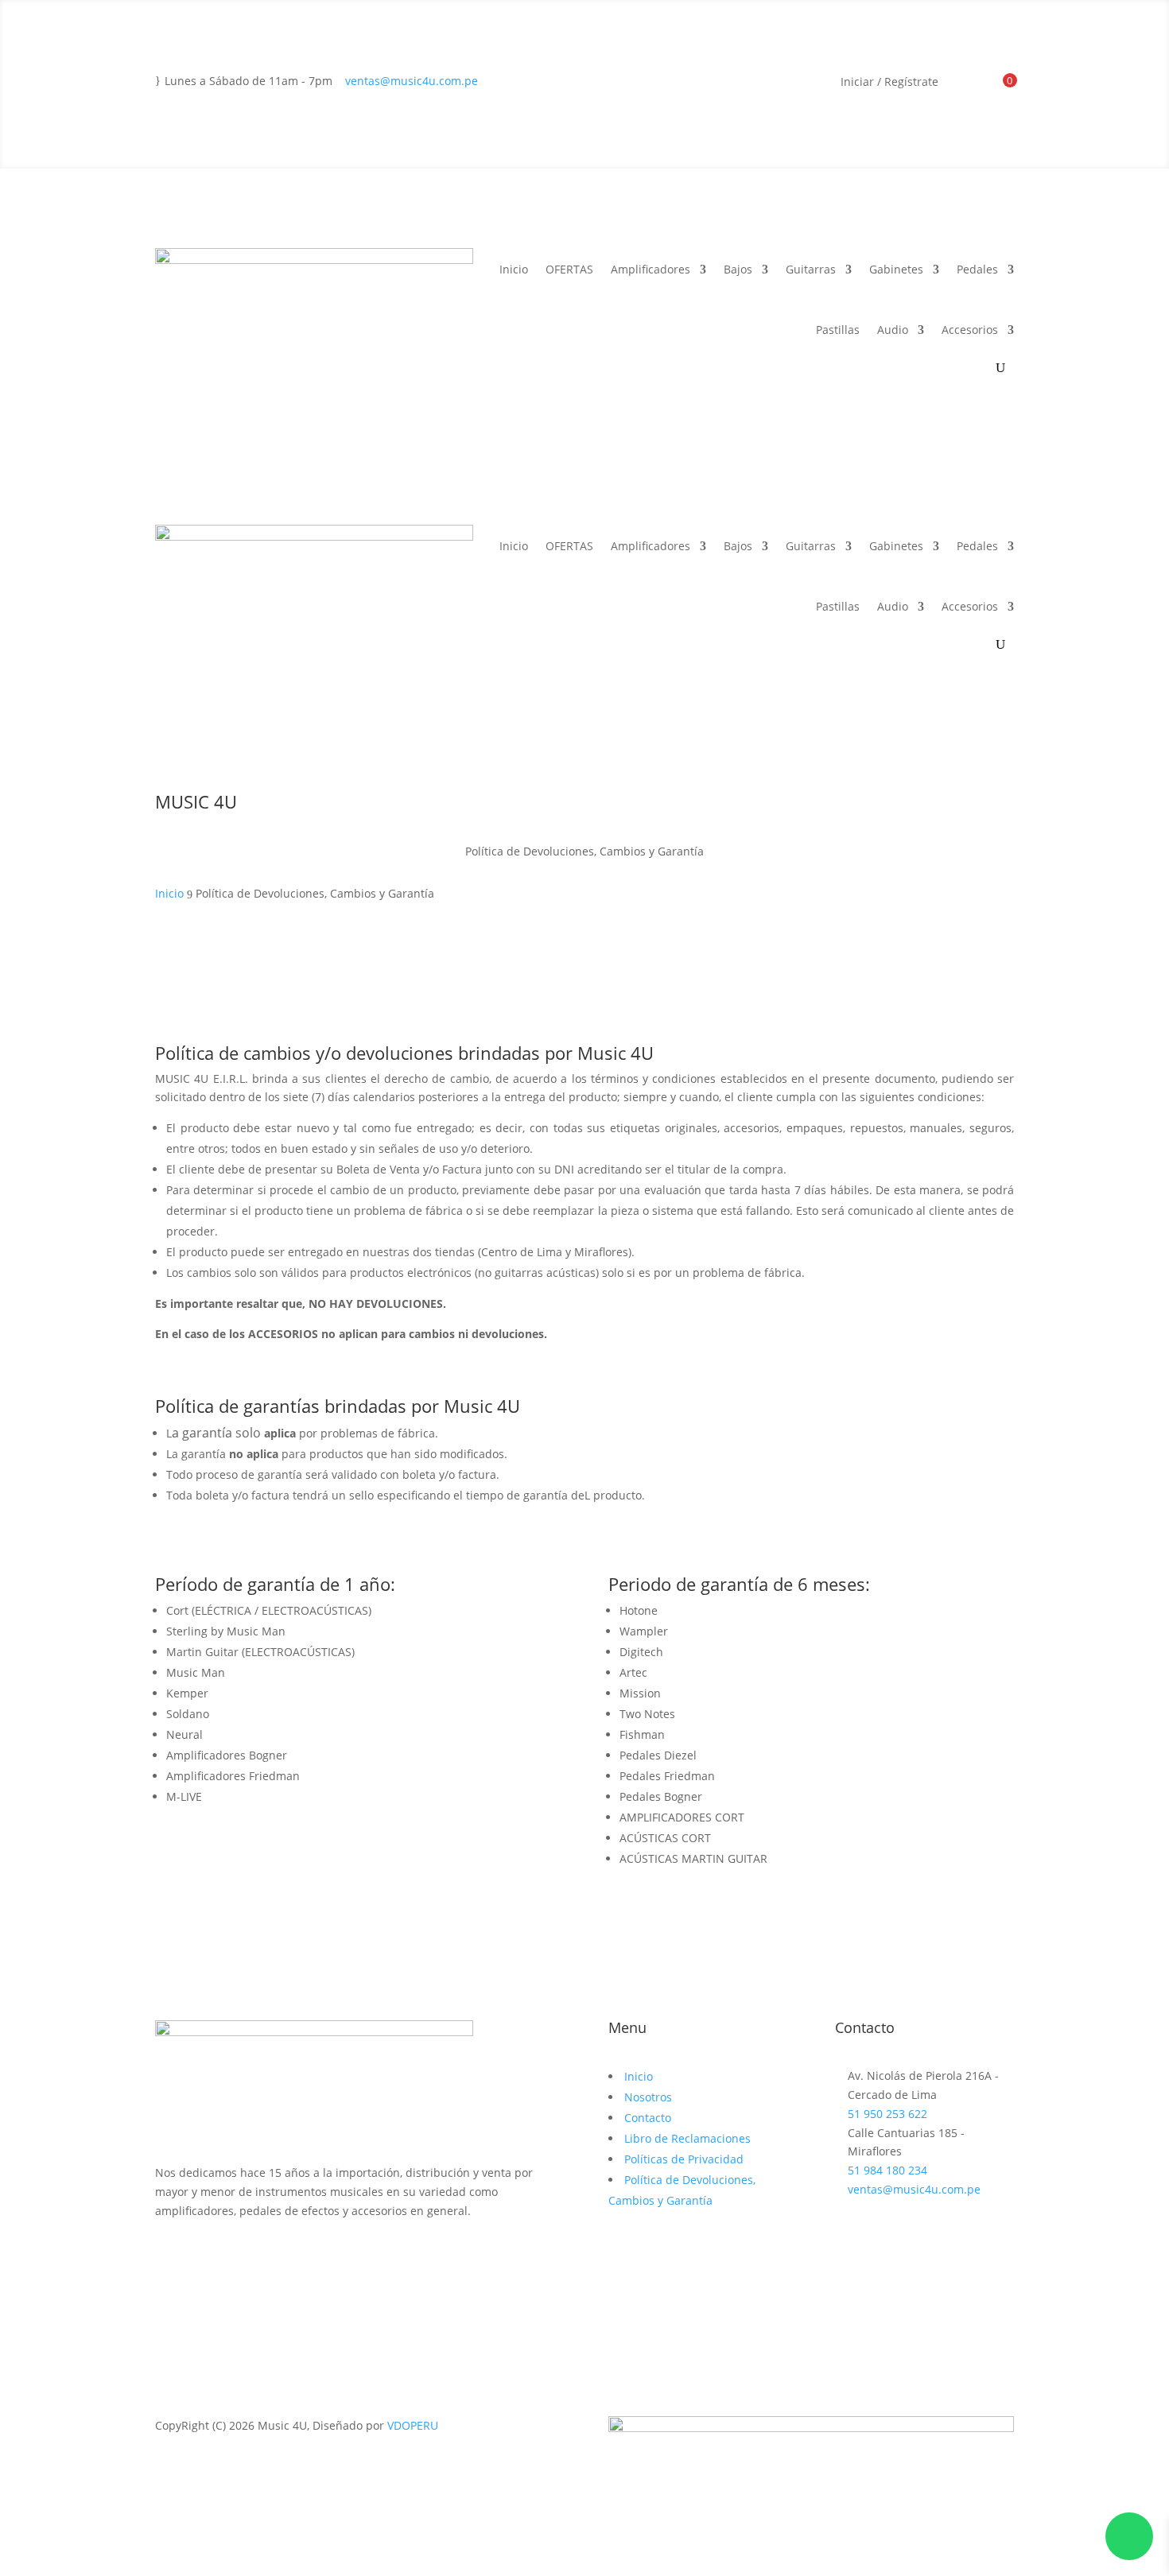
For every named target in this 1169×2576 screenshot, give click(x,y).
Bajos (738, 269)
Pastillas (838, 330)
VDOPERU (413, 2425)
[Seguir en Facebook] (168, 2256)
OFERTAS (569, 269)
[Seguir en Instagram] (200, 2256)
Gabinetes (896, 269)
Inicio (514, 269)
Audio (893, 330)
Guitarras (811, 269)
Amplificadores (651, 269)
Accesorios (970, 330)
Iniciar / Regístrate (889, 83)
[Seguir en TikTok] (231, 2256)
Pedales (977, 269)
